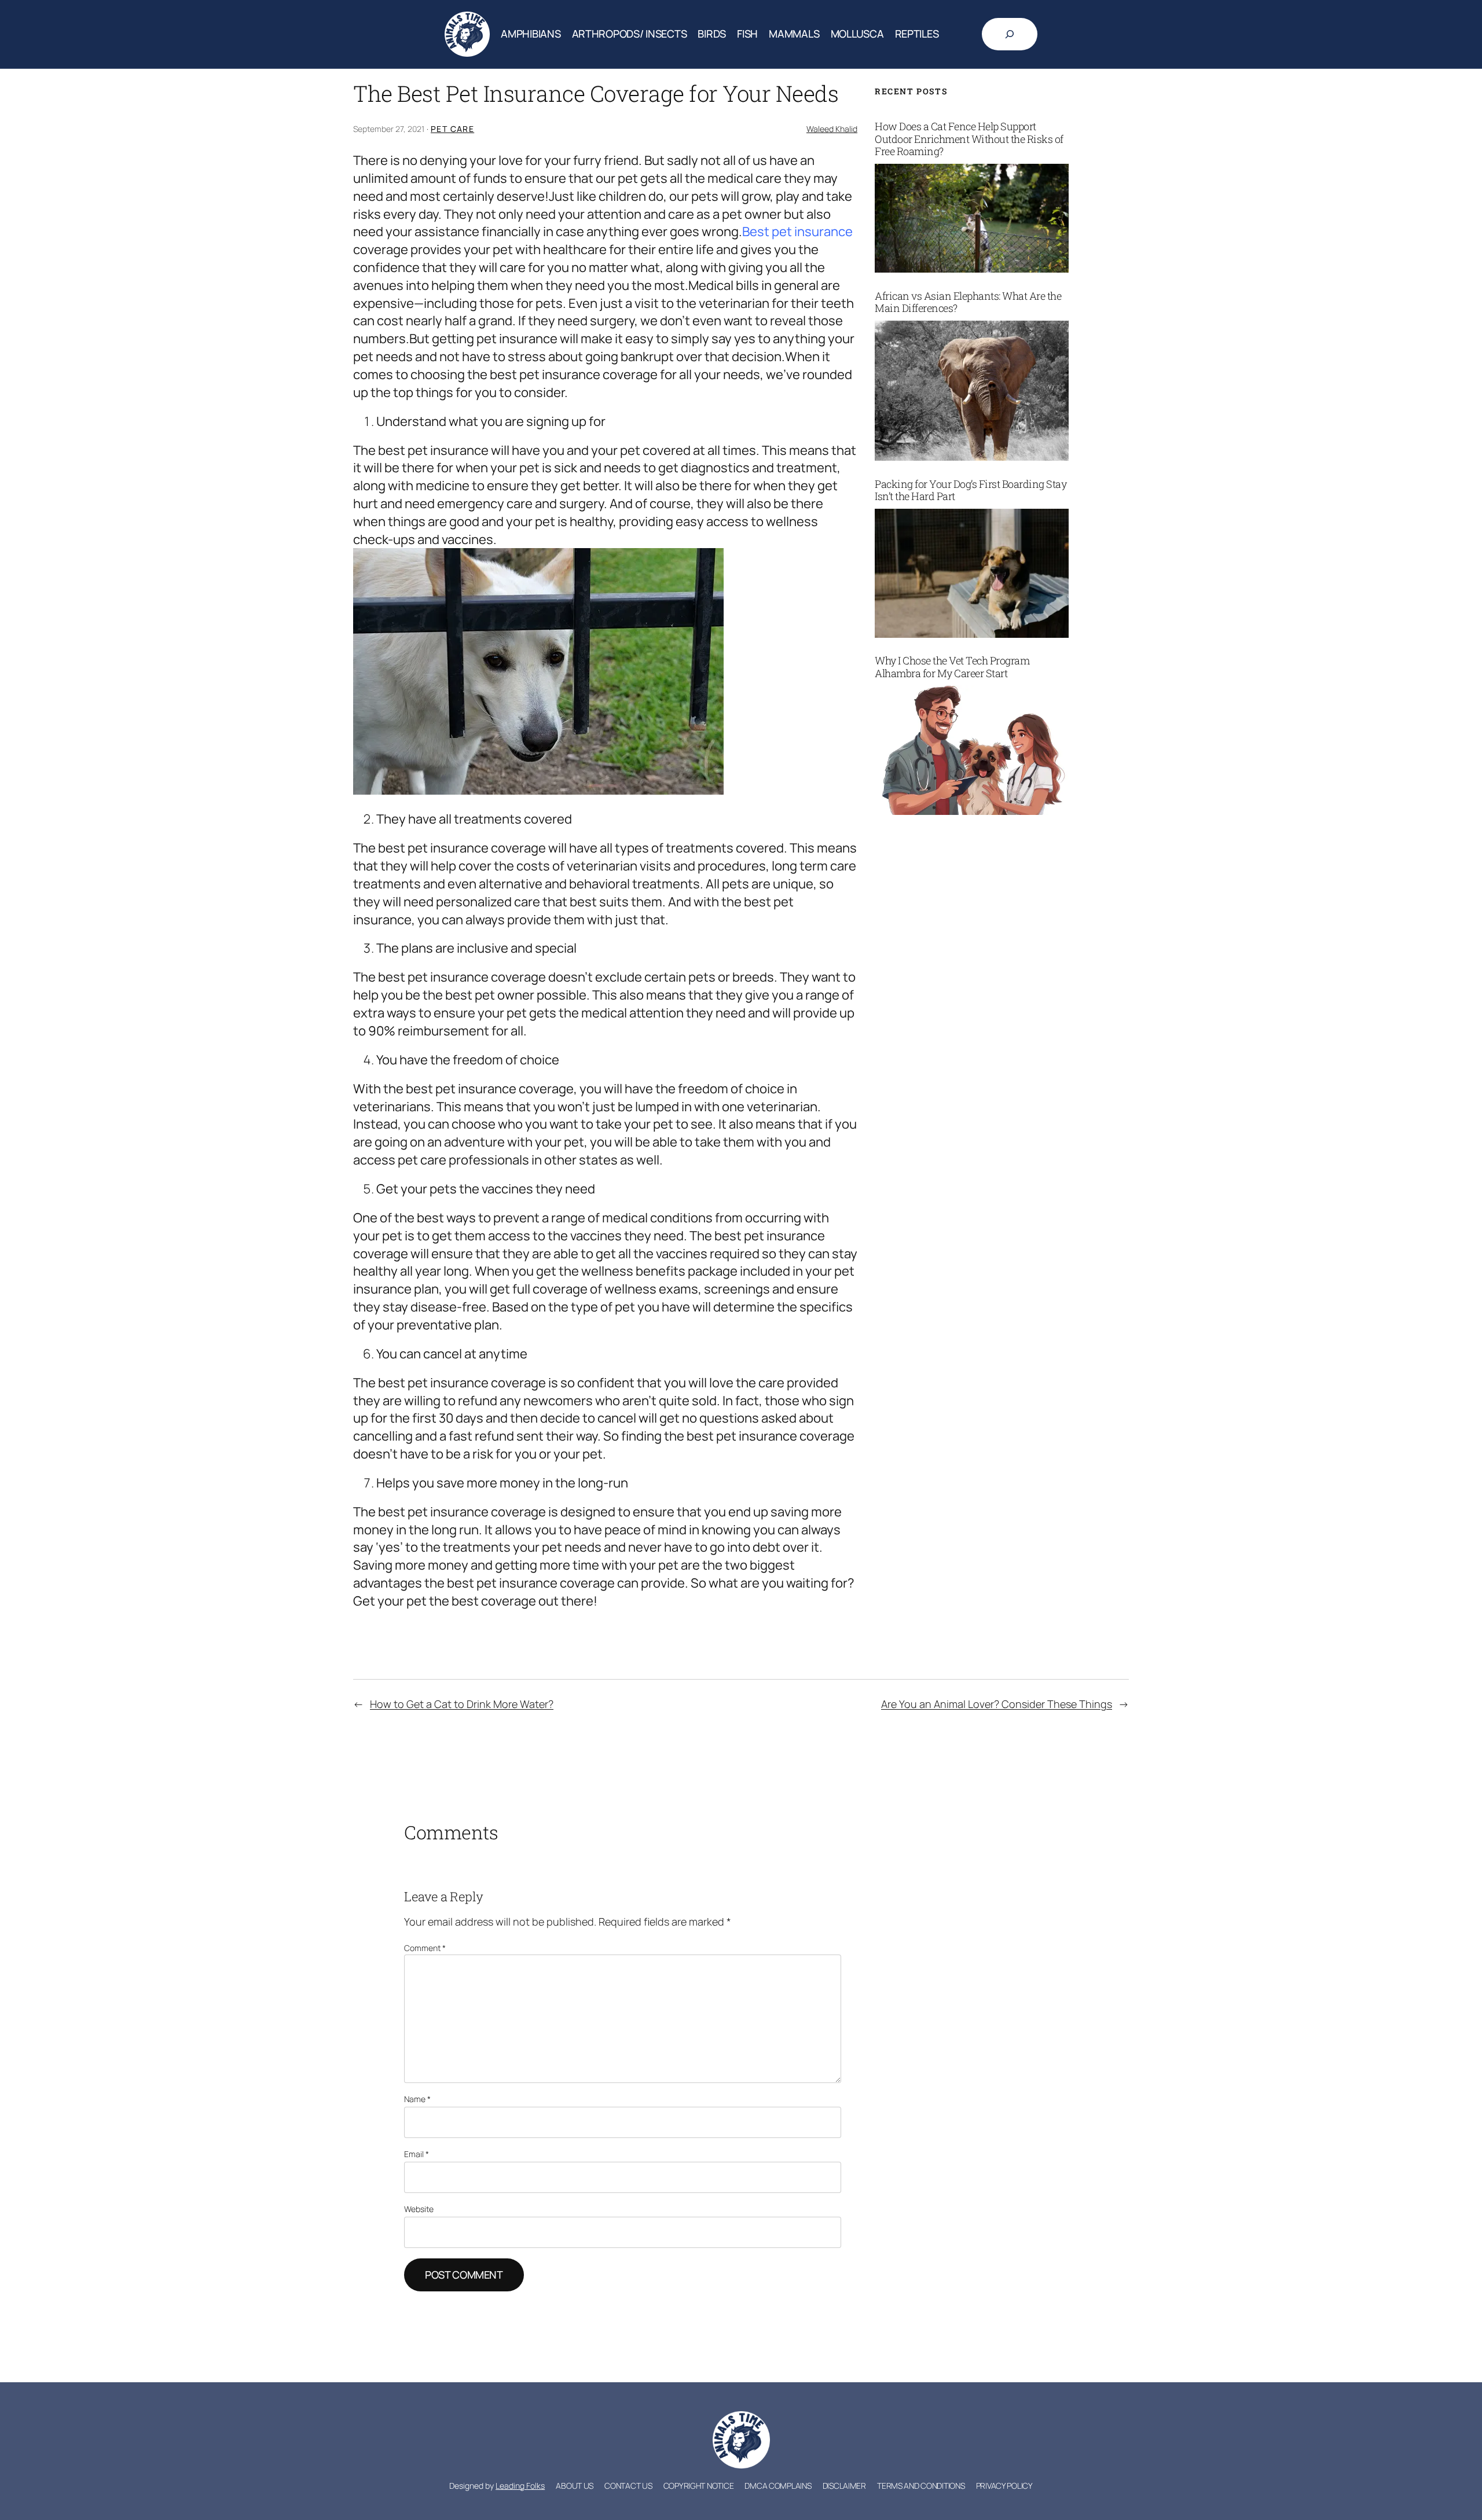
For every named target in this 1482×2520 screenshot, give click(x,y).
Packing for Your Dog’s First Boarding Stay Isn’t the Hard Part (971, 491)
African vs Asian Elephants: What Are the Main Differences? (968, 302)
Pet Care (452, 129)
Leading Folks (520, 2486)
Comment (425, 1948)
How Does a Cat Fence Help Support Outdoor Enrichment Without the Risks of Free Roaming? (969, 139)
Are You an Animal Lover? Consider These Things (997, 1704)
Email (417, 2154)
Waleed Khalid (832, 129)
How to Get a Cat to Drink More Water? (462, 1704)
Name (417, 2099)
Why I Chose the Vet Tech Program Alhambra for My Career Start (952, 667)
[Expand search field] (1010, 34)
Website (419, 2209)
